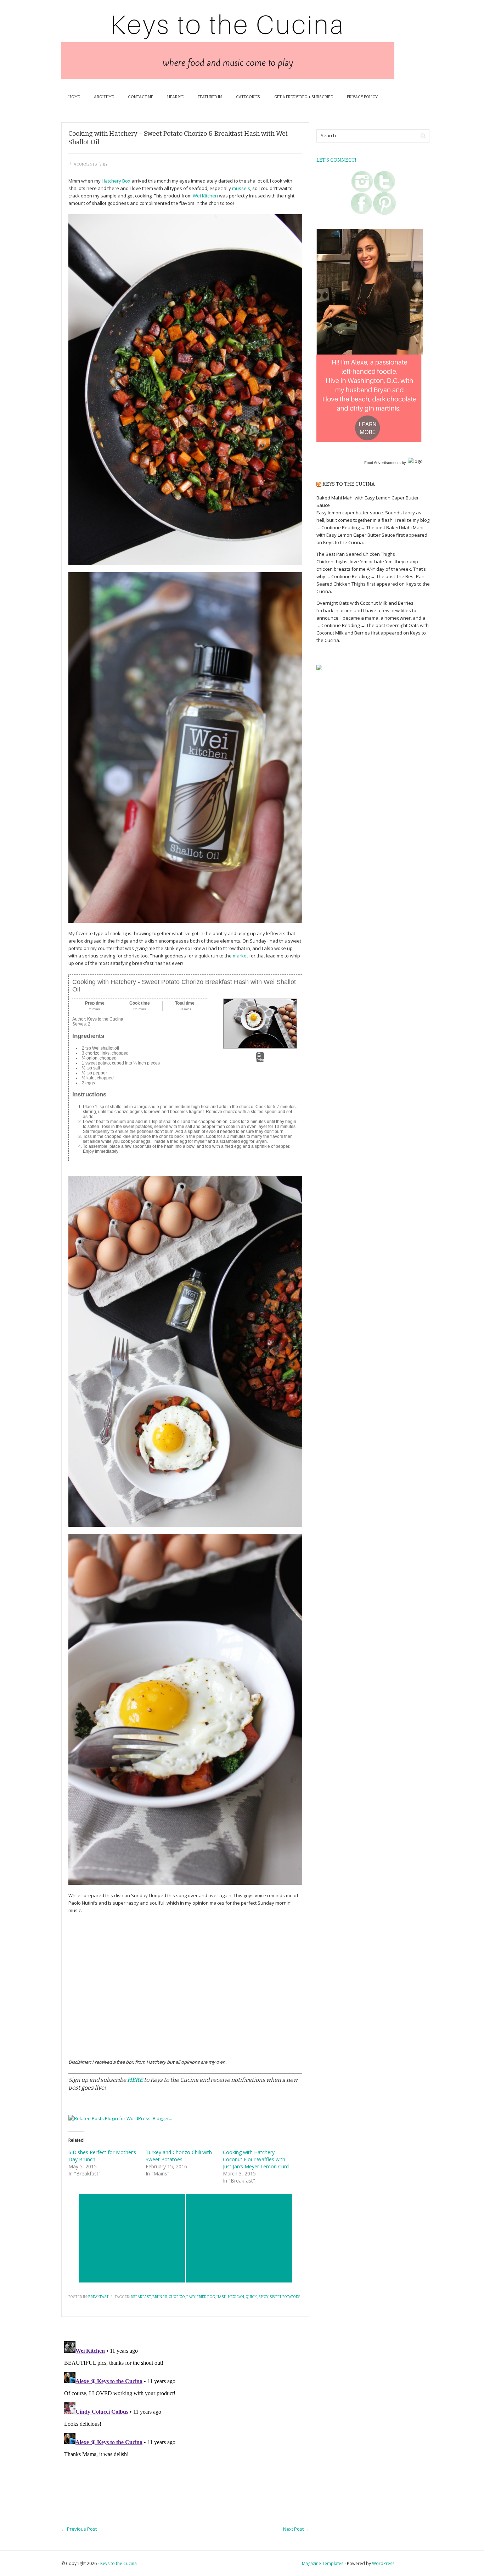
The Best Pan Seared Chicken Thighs (356, 554)
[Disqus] (185, 2427)
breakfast (141, 2297)
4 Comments (85, 164)
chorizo (177, 2297)
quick (251, 2297)
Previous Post (79, 2529)
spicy (263, 2297)
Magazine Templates (323, 2563)
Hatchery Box (116, 181)
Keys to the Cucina (349, 484)
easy (191, 2297)
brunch (160, 2297)
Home (74, 97)
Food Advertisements (382, 463)
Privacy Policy (362, 97)
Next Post (296, 2529)
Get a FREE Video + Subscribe (303, 97)
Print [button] (260, 1060)
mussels (241, 188)
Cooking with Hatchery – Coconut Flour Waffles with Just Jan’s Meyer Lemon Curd (256, 2159)
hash (221, 2297)
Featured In (210, 97)
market (240, 956)
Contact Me (140, 97)
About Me (104, 97)
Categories (248, 97)
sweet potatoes (285, 2297)
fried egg (206, 2297)
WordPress (383, 2563)
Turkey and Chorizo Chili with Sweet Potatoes (179, 2156)
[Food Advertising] (319, 667)
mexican (236, 2297)
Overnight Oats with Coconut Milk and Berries (365, 603)
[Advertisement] (132, 2238)
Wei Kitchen (205, 196)
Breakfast (99, 2297)
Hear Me (175, 97)
